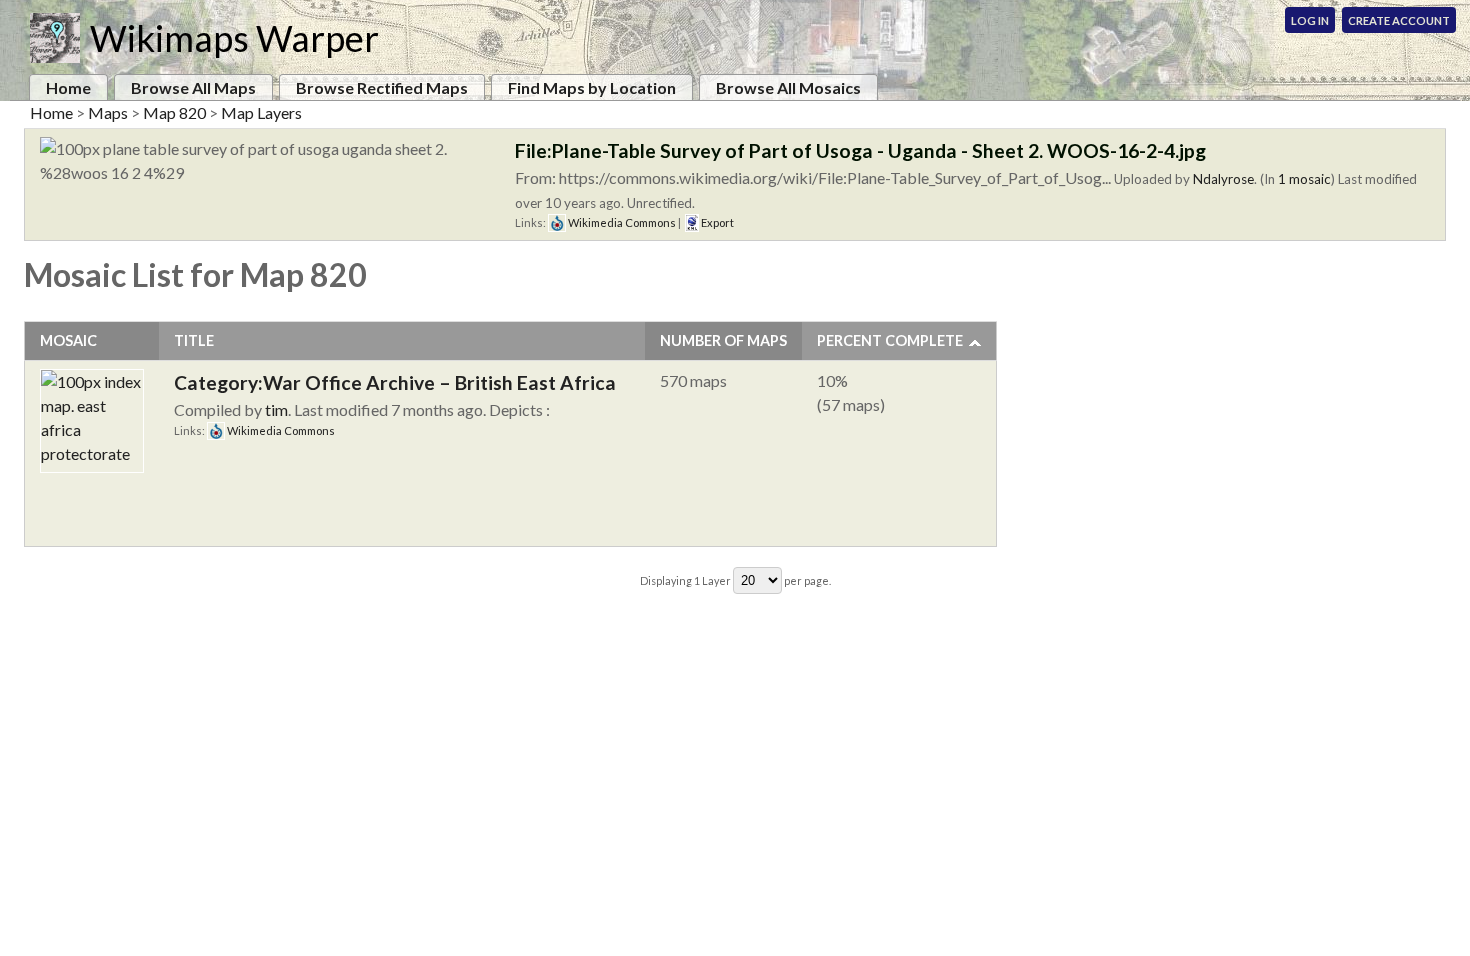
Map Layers (261, 112)
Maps (108, 112)
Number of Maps (723, 340)
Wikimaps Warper (234, 38)
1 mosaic (1304, 179)
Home (68, 87)
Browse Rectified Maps (382, 87)
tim (276, 409)
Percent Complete (890, 340)
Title (194, 340)
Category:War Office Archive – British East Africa (395, 382)
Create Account (1399, 20)
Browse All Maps (193, 87)
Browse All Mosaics (788, 87)
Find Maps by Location (592, 87)
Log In (1310, 20)
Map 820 (174, 112)
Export (716, 222)
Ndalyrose (1223, 179)
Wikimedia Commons (621, 222)
